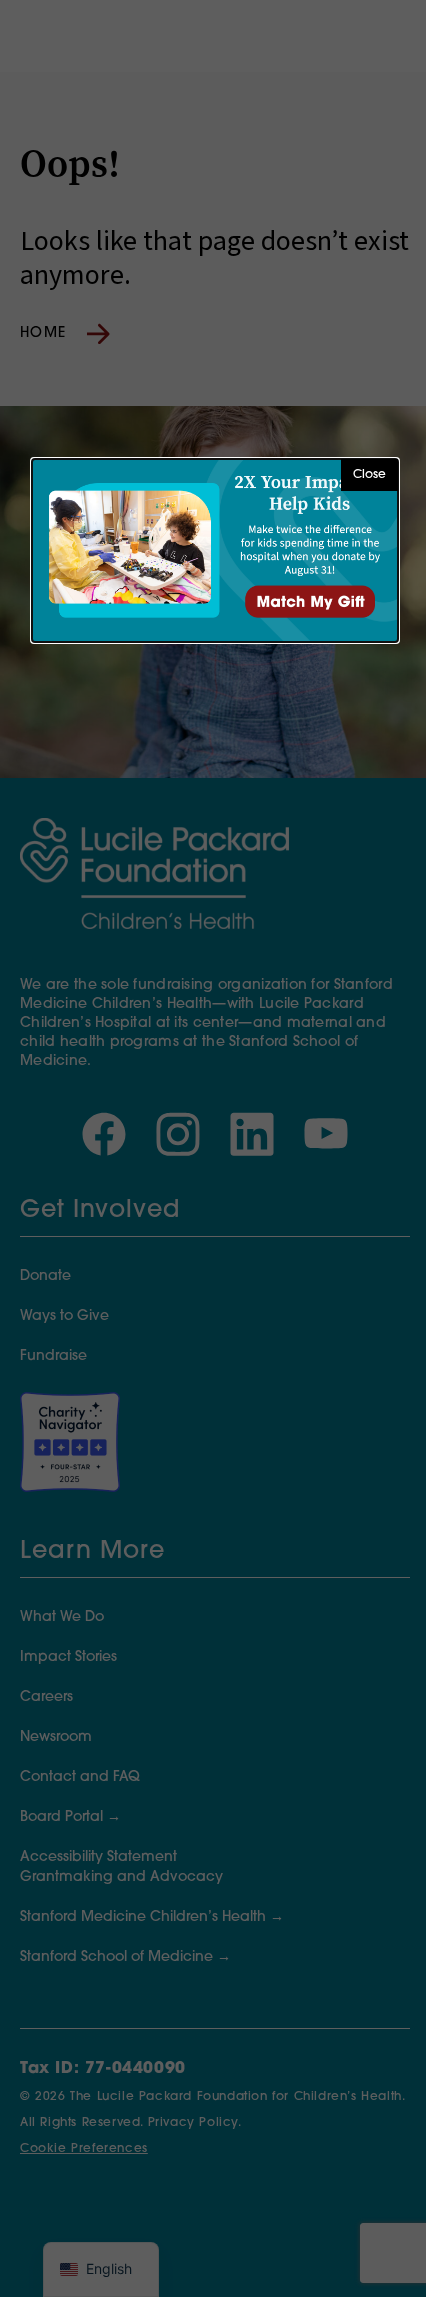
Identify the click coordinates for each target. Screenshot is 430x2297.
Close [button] (369, 475)
